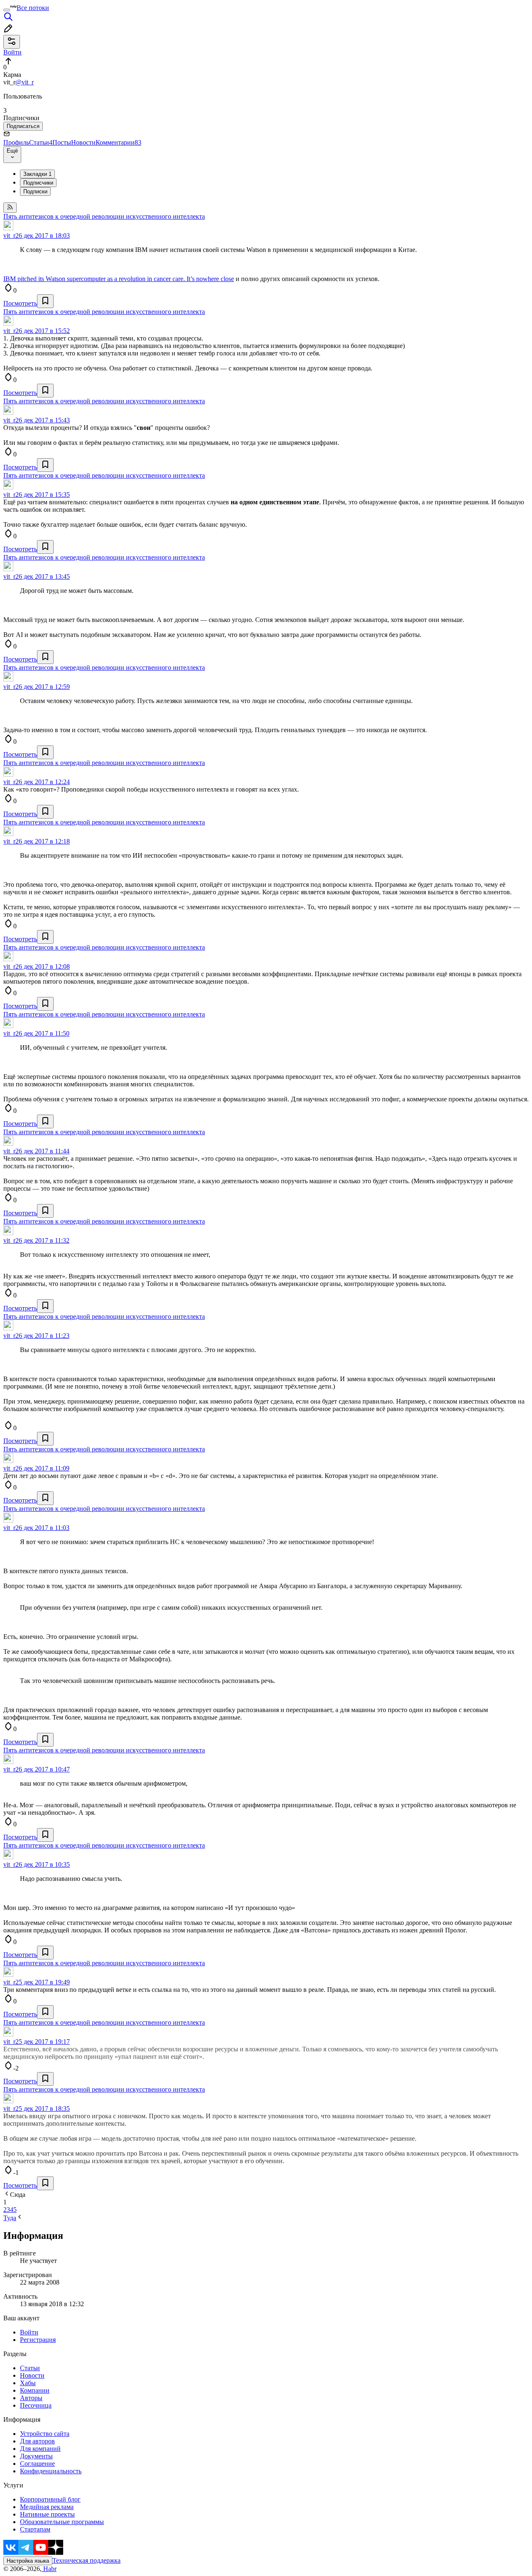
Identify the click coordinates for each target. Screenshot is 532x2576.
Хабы (28, 2383)
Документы (36, 2456)
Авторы (31, 2398)
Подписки (35, 191)
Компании (35, 2390)
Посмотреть (20, 303)
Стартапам (35, 2529)
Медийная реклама (47, 2507)
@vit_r (25, 82)
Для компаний (40, 2449)
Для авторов (37, 2441)
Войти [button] (12, 52)
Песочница (36, 2405)
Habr (49, 2569)
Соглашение (37, 2464)
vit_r (9, 236)
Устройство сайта (45, 2434)
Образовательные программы (62, 2522)
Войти (29, 2332)
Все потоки (33, 8)
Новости (83, 142)
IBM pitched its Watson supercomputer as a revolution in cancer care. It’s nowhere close (119, 279)
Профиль (16, 142)
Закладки (37, 174)
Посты (62, 142)
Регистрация (38, 2340)
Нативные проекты (47, 2514)
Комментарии (118, 142)
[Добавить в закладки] (45, 301)
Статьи (41, 142)
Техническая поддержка (86, 2560)
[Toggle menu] (7, 10)
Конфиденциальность (51, 2471)
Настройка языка (28, 2561)
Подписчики (38, 183)
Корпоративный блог (50, 2499)
